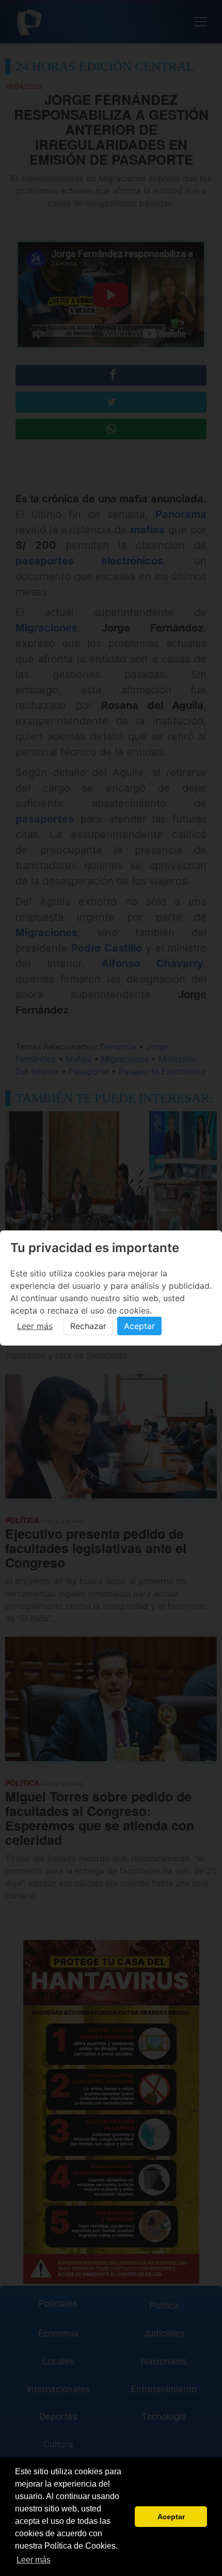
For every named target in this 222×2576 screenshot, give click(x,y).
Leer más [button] (34, 2560)
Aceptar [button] (171, 2517)
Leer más (35, 1326)
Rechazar (88, 1326)
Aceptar (139, 1326)
